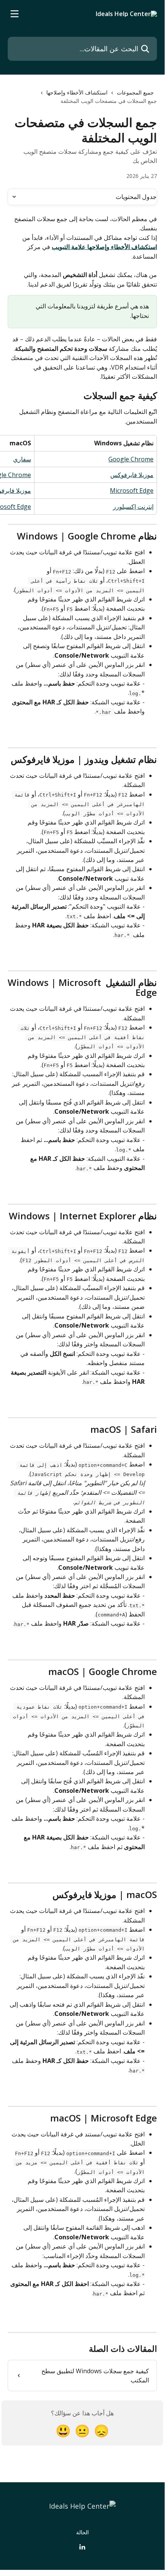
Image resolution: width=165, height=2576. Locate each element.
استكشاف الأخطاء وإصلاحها (77, 92)
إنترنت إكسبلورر (133, 507)
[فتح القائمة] (15, 14)
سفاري (22, 459)
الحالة (82, 2532)
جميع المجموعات (135, 92)
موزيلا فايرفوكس (132, 475)
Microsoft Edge (132, 490)
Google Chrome (131, 459)
